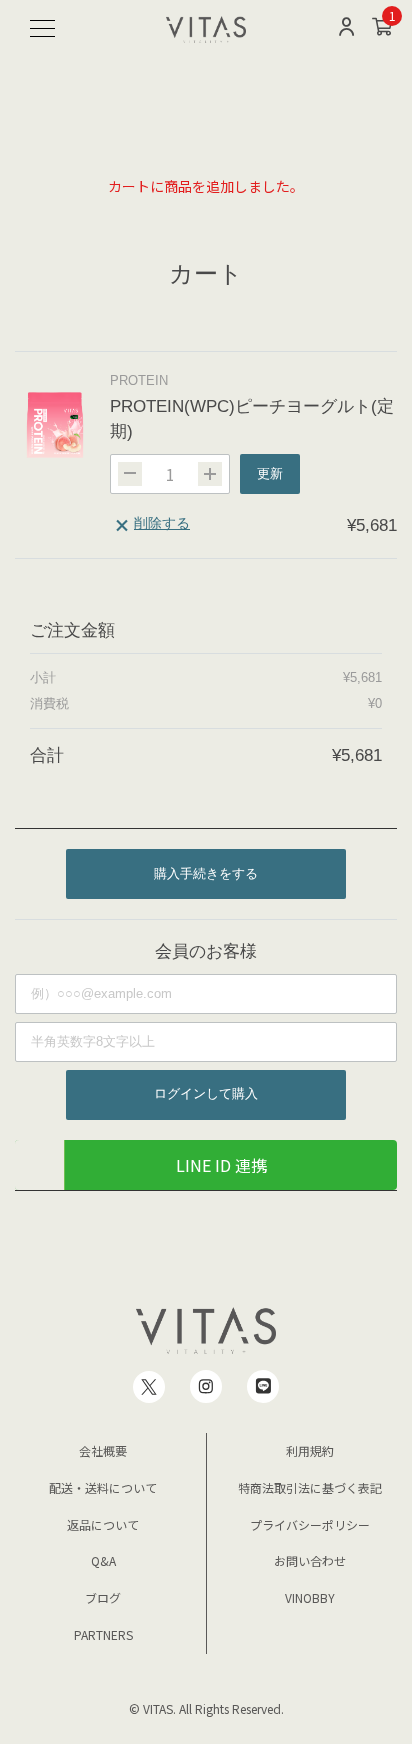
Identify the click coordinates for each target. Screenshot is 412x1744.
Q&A (103, 1560)
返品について (103, 1524)
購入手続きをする (206, 873)
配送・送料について (103, 1487)
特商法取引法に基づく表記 (310, 1487)
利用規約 (310, 1450)
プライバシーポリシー (310, 1524)
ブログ (103, 1597)
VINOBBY (310, 1597)
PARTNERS (103, 1634)
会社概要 (103, 1450)
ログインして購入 (206, 1093)
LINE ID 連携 (221, 1165)
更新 (270, 473)
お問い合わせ (310, 1560)
